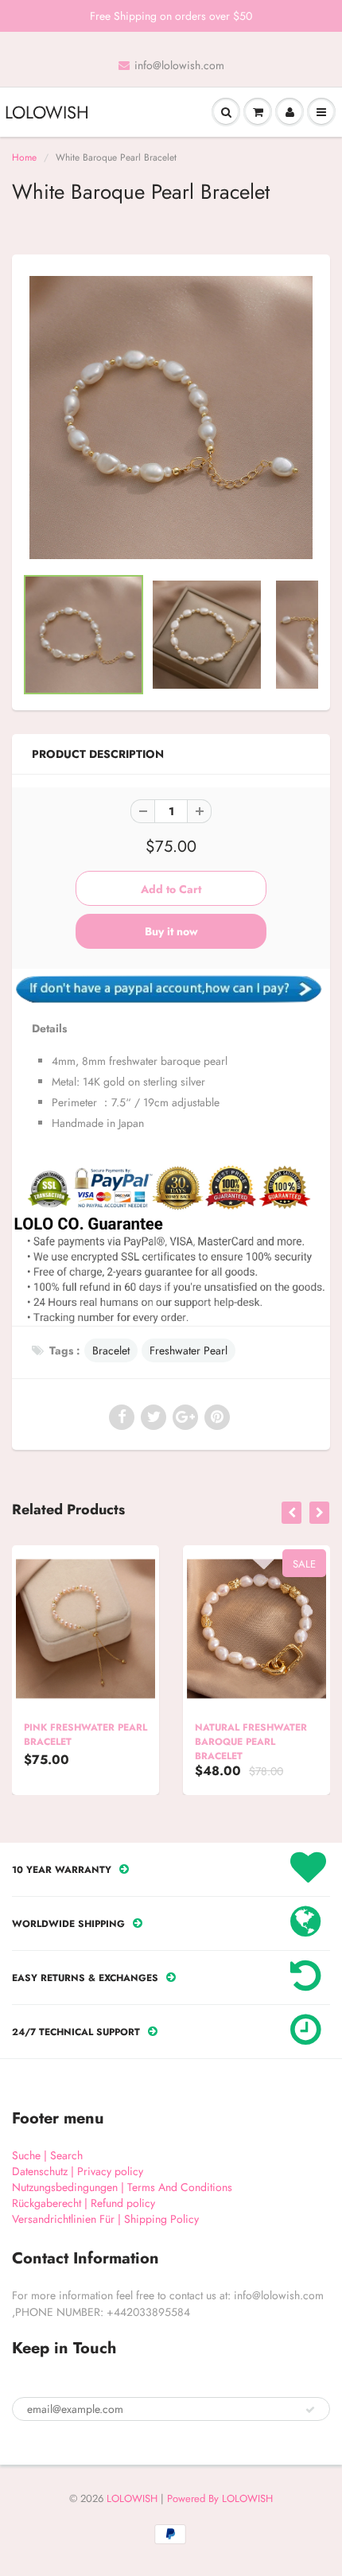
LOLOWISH (47, 112)
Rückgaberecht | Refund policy (84, 2203)
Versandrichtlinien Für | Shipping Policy (105, 2219)
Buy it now (171, 931)
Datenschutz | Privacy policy (78, 2171)
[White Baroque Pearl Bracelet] (171, 418)
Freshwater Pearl (188, 1350)
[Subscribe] (310, 2410)
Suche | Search (47, 2155)
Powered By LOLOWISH (220, 2498)
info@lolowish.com (179, 65)
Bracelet (111, 1350)
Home (24, 157)
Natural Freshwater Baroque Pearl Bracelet (201, 1742)
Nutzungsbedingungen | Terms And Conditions (122, 2187)
